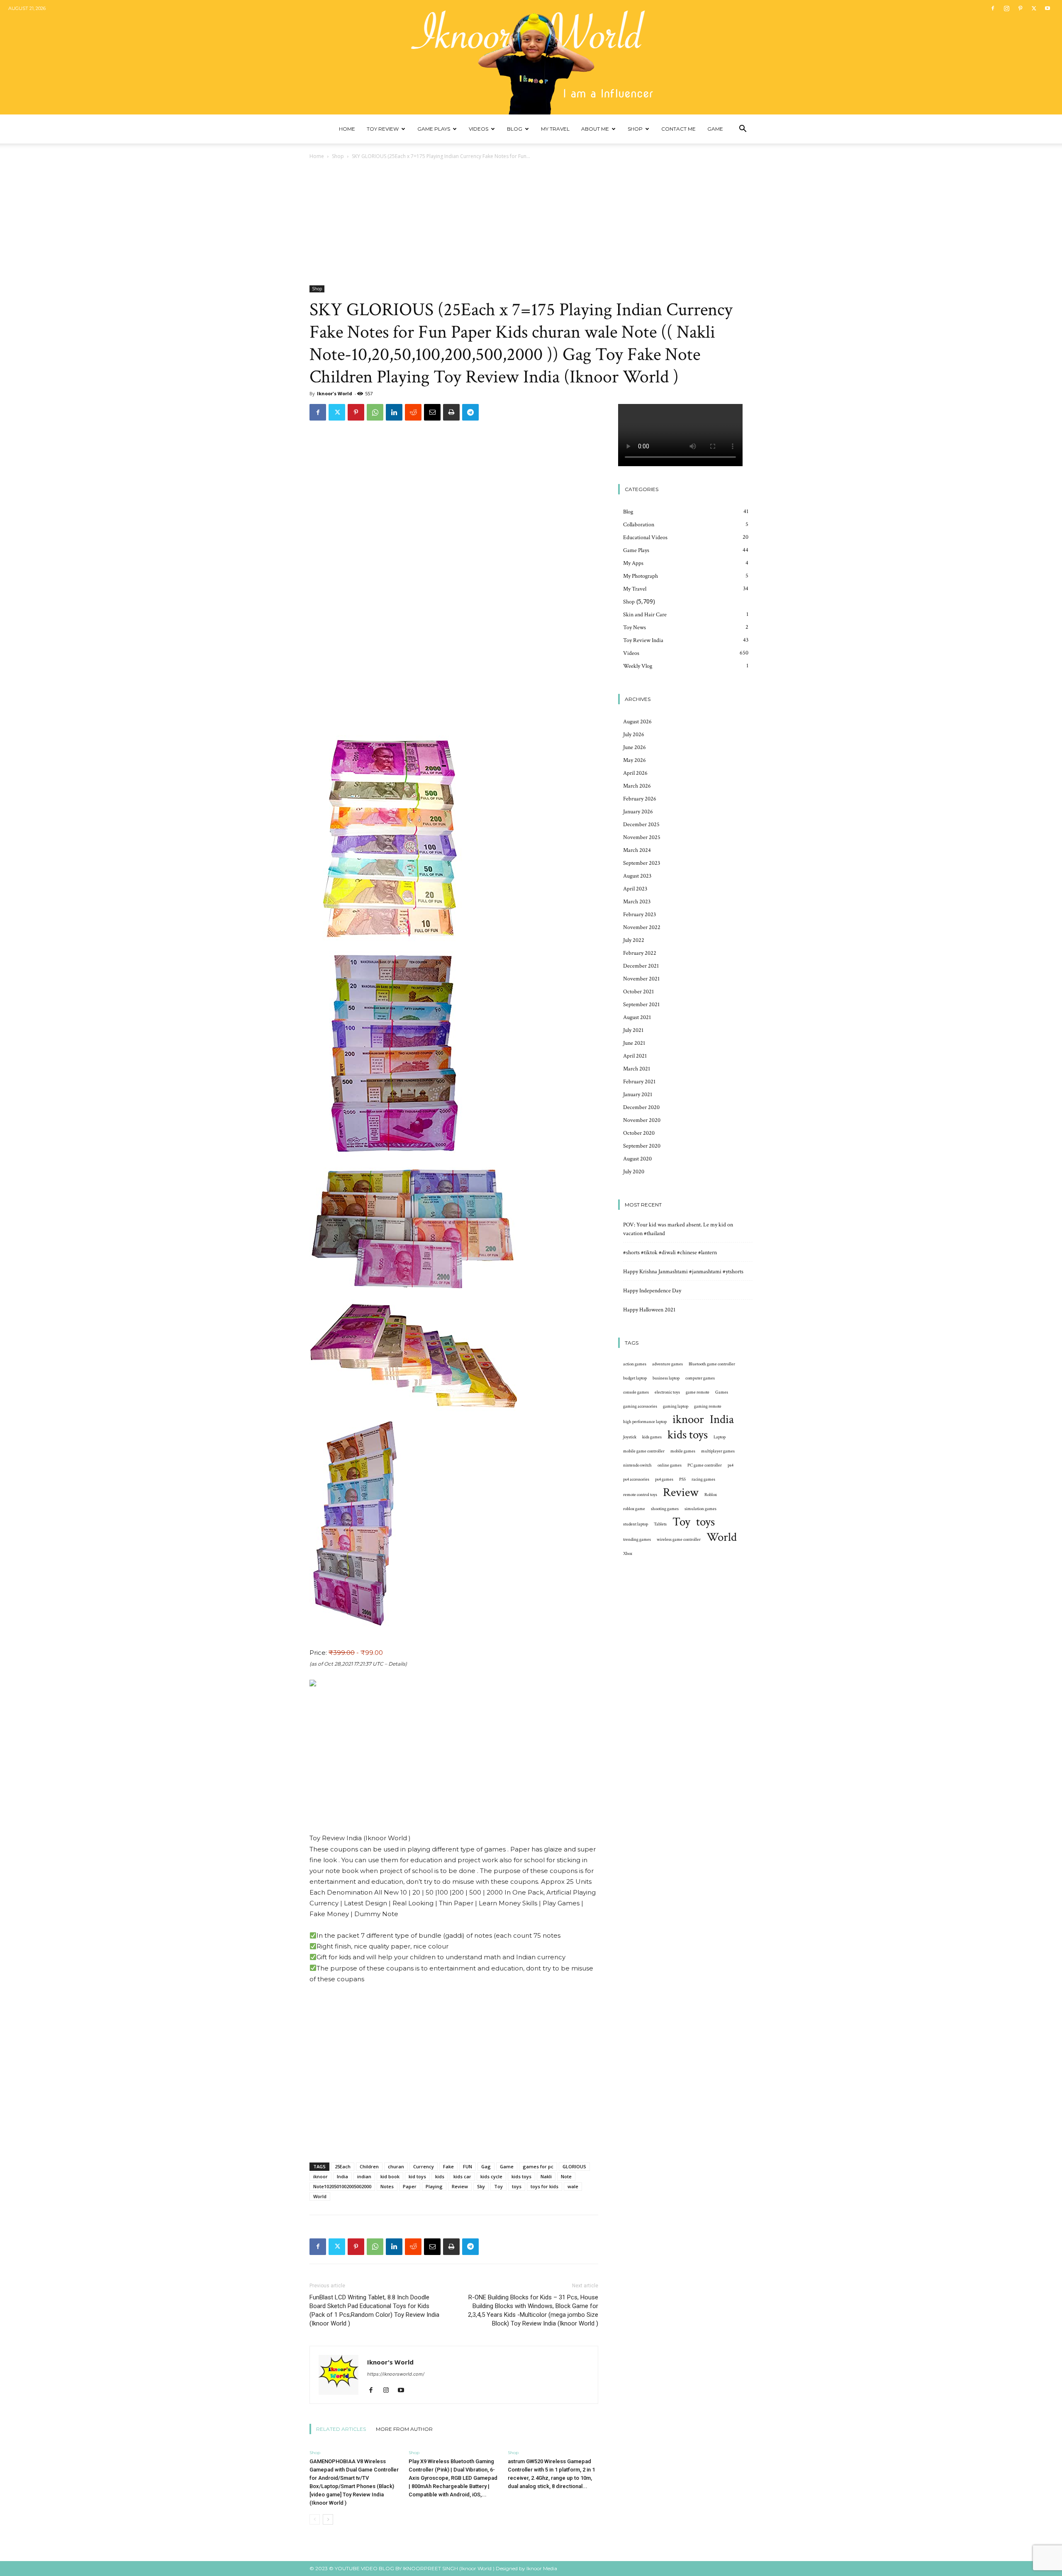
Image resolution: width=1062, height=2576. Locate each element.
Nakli (546, 2176)
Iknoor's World (335, 393)
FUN (468, 2166)
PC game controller (705, 1465)
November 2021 (641, 979)
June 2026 (635, 747)
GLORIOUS (574, 2166)
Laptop (720, 1437)
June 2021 (634, 1043)
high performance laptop (645, 1422)
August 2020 (637, 1159)
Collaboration (639, 525)
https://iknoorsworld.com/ (396, 2374)
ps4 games (664, 1479)
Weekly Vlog (638, 666)
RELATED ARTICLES (341, 2429)
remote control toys (640, 1495)
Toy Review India (643, 640)
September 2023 (642, 863)
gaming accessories (640, 1406)
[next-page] (328, 2519)
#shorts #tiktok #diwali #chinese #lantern (670, 1253)
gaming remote (708, 1406)
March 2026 (637, 786)
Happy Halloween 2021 (649, 1310)
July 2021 (633, 1030)
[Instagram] (1006, 8)
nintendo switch (637, 1465)
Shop (635, 129)
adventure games (667, 1364)
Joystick (630, 1437)
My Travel (555, 129)
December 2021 (641, 966)
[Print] (451, 412)
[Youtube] (1047, 8)
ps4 (731, 1465)
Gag (486, 2166)
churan (396, 2166)
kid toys (417, 2176)
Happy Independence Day (652, 1291)
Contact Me (678, 129)
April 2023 (635, 889)
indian (364, 2176)
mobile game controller (644, 1451)
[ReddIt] (413, 412)
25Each (343, 2166)
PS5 (682, 1479)
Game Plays (434, 129)
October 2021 (638, 992)
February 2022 (640, 953)
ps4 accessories (636, 1479)
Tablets (660, 1524)
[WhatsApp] (375, 412)
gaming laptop (676, 1406)
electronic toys (667, 1392)
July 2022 (634, 940)
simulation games (700, 1509)
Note (566, 2176)
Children (369, 2166)
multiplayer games (718, 1451)
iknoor (320, 2176)
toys (517, 2186)
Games (722, 1392)
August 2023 (637, 876)
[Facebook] (993, 8)
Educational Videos (645, 538)
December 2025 (641, 825)
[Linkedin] (394, 412)
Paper (410, 2186)
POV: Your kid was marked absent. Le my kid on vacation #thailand (678, 1229)
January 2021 (638, 1095)
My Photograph (641, 576)
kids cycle (491, 2176)
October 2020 (639, 1133)
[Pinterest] (1020, 8)
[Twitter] (1034, 8)
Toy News (635, 628)
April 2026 (635, 773)
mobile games (683, 1451)
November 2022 (642, 927)
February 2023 (639, 915)
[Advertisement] (531, 223)
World (320, 2196)
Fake (448, 2166)
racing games (703, 1479)
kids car (462, 2176)
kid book (390, 2176)
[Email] (432, 412)
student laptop (636, 1524)
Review (460, 2186)
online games (670, 1465)
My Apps (633, 563)
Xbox (628, 1554)
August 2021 (637, 1017)
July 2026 (634, 735)
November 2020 (642, 1120)
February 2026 (640, 799)
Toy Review (383, 129)
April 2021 (635, 1056)
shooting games (665, 1509)
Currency (424, 2166)
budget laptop (635, 1378)
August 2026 (637, 722)
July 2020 (634, 1172)
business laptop (666, 1378)
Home (347, 129)
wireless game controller (679, 1540)
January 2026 (638, 812)
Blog (515, 129)
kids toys (521, 2176)
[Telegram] (470, 412)
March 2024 (637, 850)
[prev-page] (315, 2519)
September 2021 (641, 1005)
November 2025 (642, 837)
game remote (698, 1392)
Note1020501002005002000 (342, 2186)
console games (636, 1392)
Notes (387, 2186)
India (342, 2176)
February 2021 (639, 1082)
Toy (498, 2186)
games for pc (538, 2166)
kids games (652, 1437)
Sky (481, 2186)
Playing (434, 2186)
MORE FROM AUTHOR (404, 2429)
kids (440, 2176)
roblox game (634, 1509)
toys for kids (544, 2186)
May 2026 (635, 760)
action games (635, 1364)
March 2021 (637, 1069)
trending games (637, 1540)
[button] (743, 130)
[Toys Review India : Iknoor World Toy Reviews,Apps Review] (531, 57)
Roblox (711, 1495)
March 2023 (637, 902)
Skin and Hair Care (645, 615)
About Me (595, 129)
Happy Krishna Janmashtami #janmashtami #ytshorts (683, 1272)
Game (715, 129)
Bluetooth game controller (712, 1364)
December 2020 (641, 1107)
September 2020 (642, 1146)
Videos (479, 129)
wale (573, 2186)
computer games (700, 1378)
